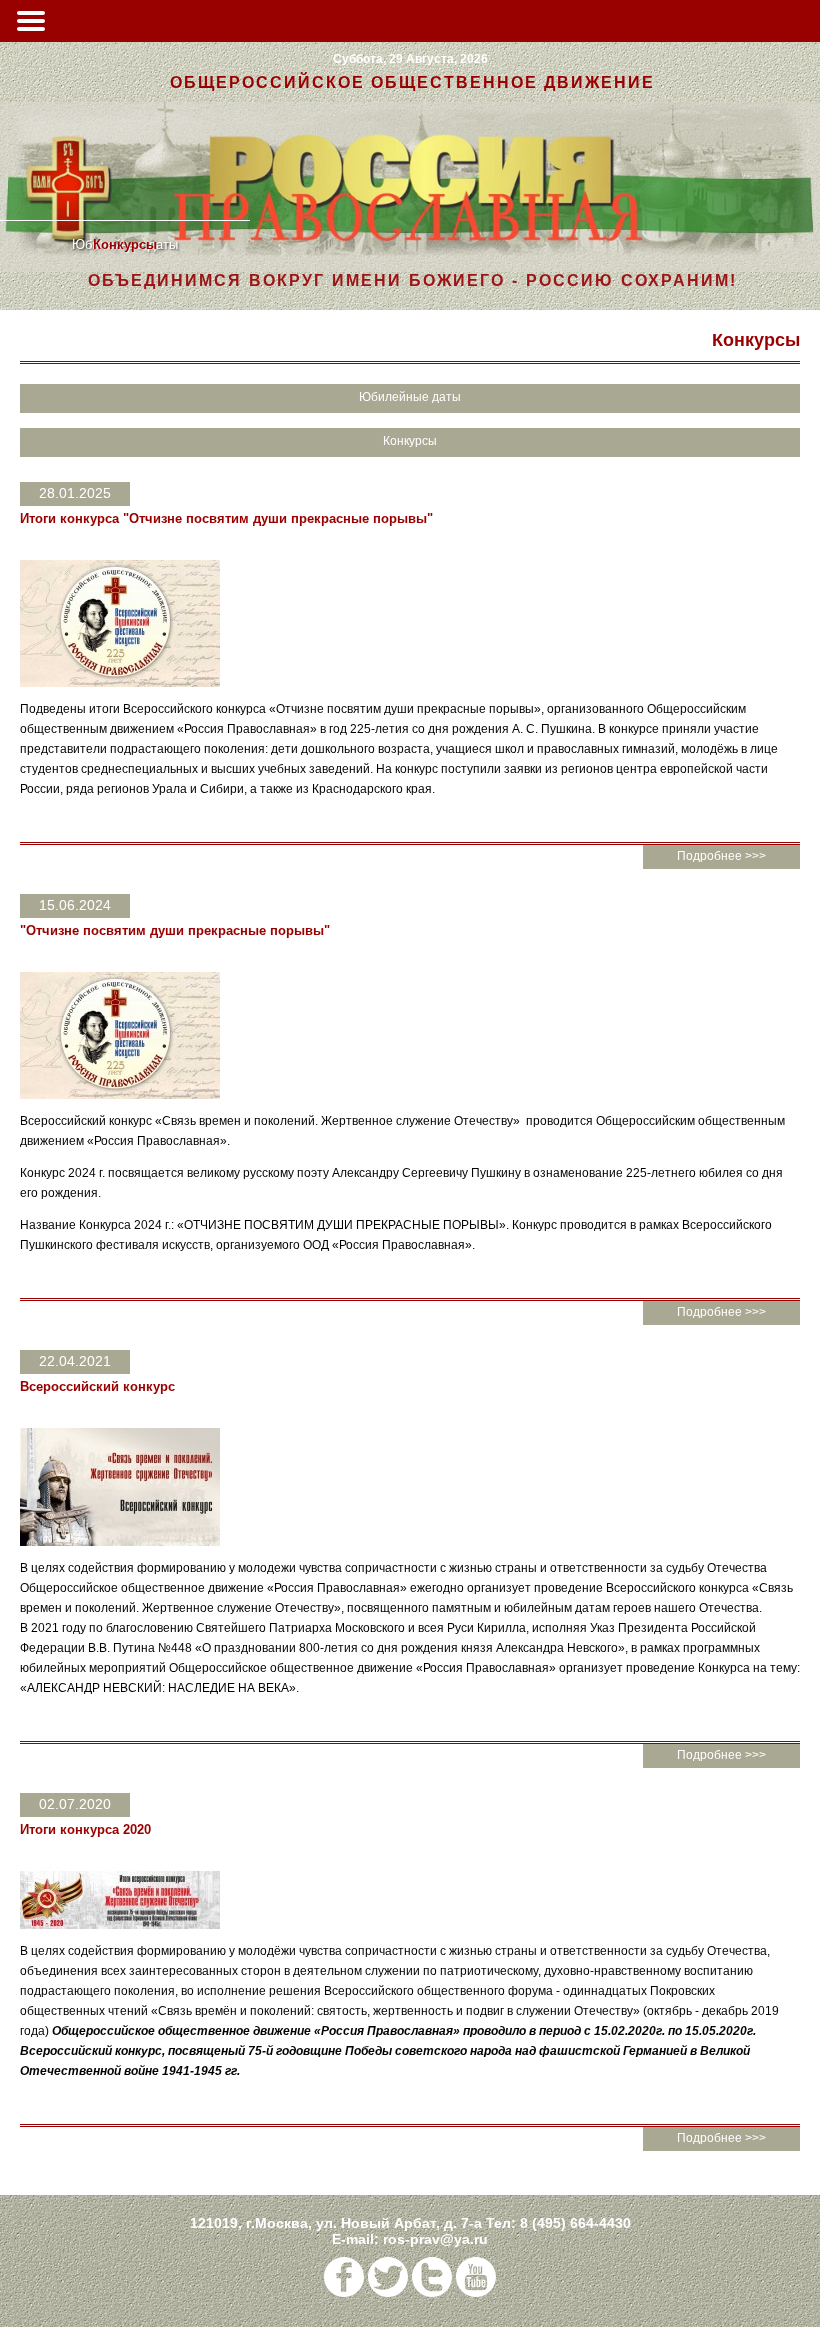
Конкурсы (125, 244)
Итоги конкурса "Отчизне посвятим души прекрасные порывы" (226, 518)
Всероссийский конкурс (97, 1386)
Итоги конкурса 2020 (85, 1829)
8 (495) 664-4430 (575, 2223)
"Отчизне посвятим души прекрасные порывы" (175, 930)
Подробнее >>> (721, 856)
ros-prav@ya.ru (435, 2239)
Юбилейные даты (410, 397)
